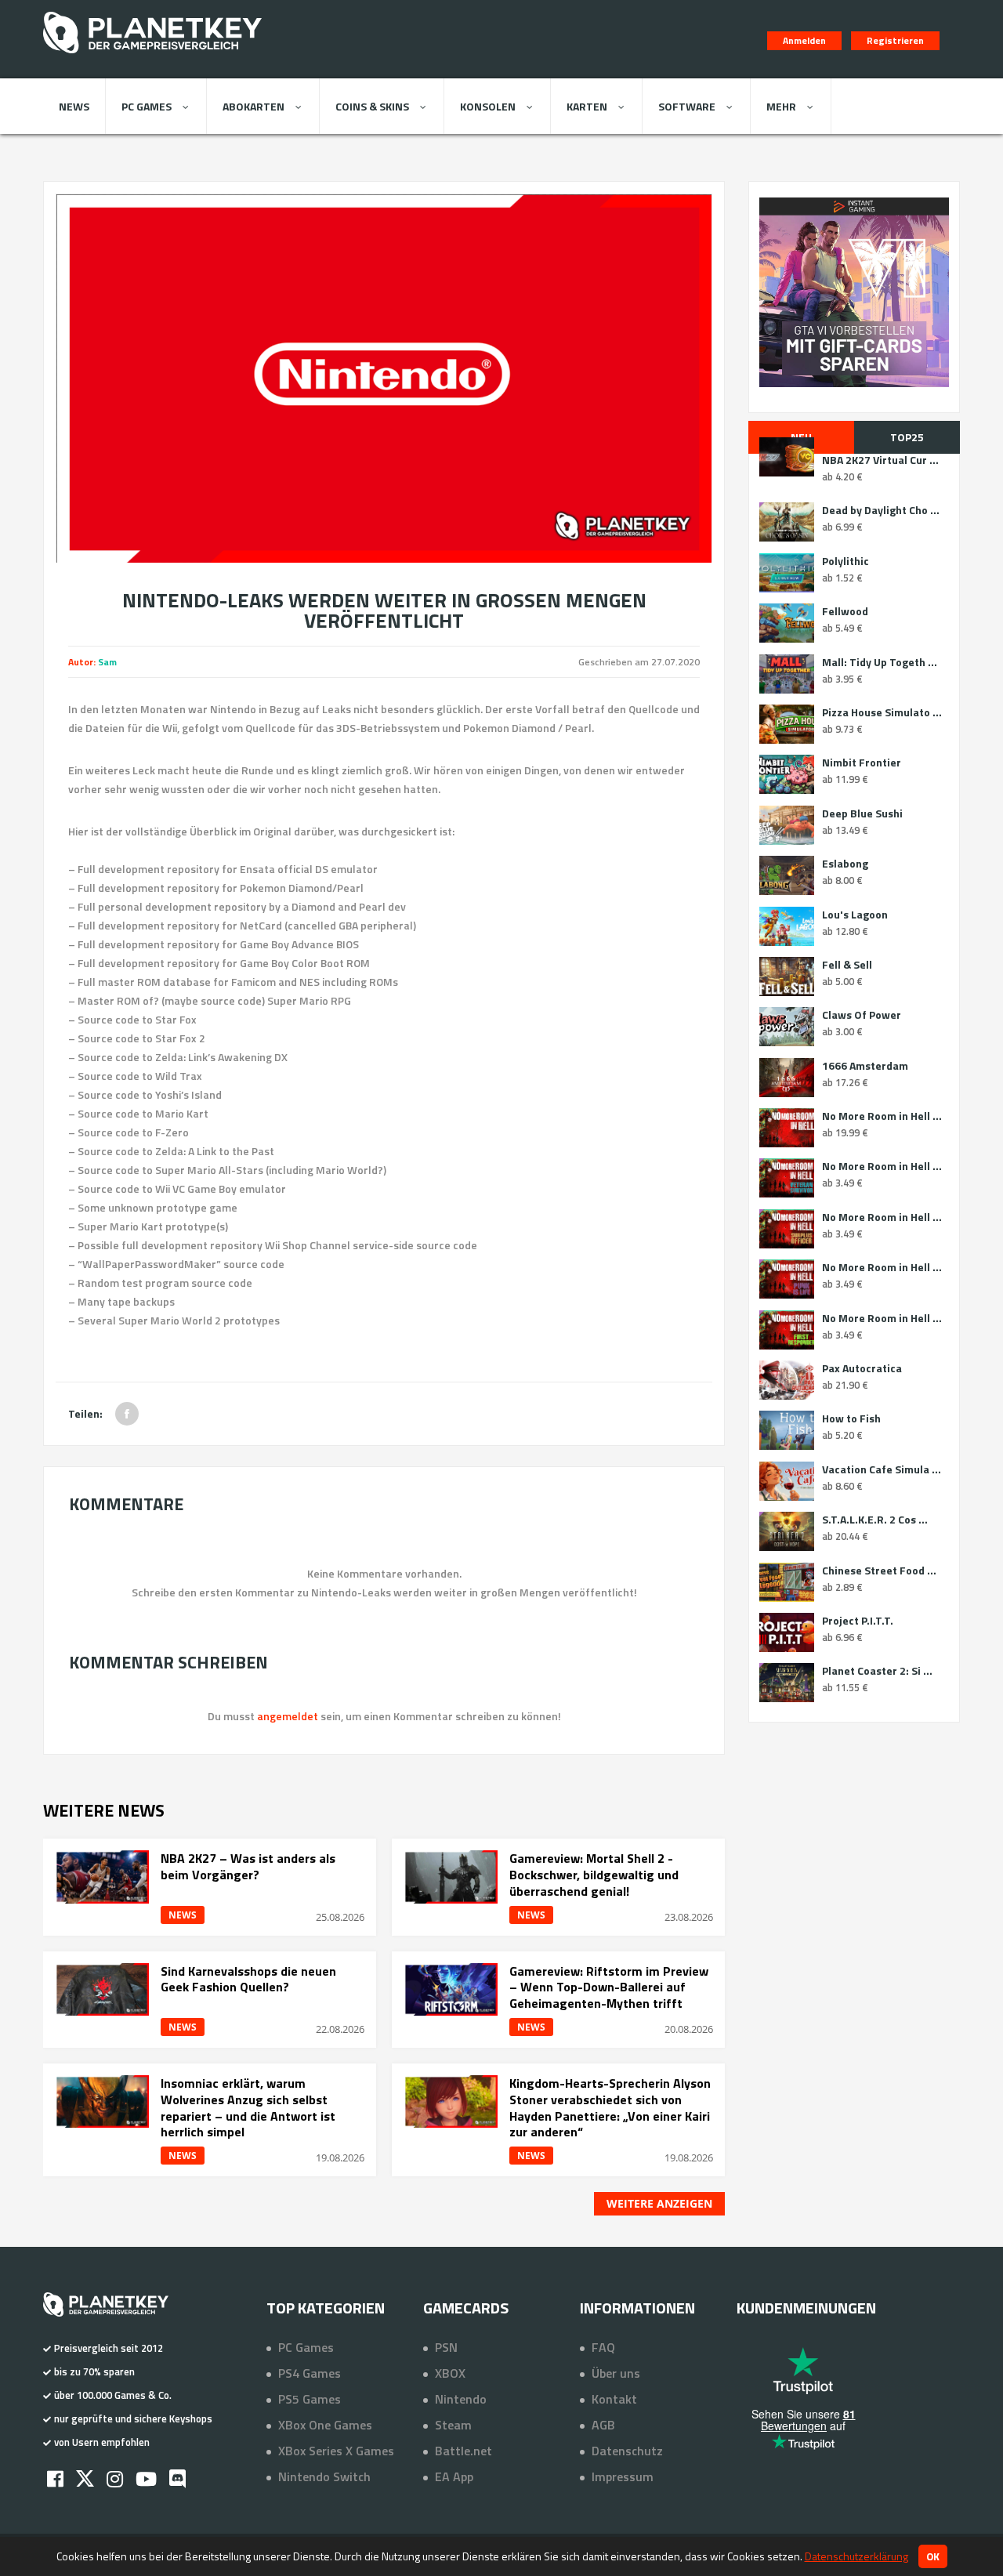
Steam (453, 2425)
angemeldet (288, 1716)
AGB (603, 2425)
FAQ (603, 2347)
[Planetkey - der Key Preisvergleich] (152, 56)
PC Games (147, 106)
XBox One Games (325, 2425)
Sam (107, 662)
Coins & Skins (372, 106)
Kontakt (614, 2399)
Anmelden (804, 40)
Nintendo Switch (324, 2476)
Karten (587, 106)
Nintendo (461, 2399)
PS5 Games (310, 2399)
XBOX (450, 2373)
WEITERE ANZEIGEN (659, 2203)
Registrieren (895, 40)
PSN (446, 2347)
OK (933, 2556)
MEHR (781, 106)
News (74, 106)
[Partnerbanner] (854, 292)
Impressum (623, 2476)
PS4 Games (310, 2373)
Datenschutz (627, 2451)
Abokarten (253, 106)
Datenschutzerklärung (856, 2556)
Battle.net (463, 2451)
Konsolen (488, 106)
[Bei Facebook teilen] (127, 1414)
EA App (454, 2476)
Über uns (616, 2373)
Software (687, 106)
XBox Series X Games (336, 2451)
